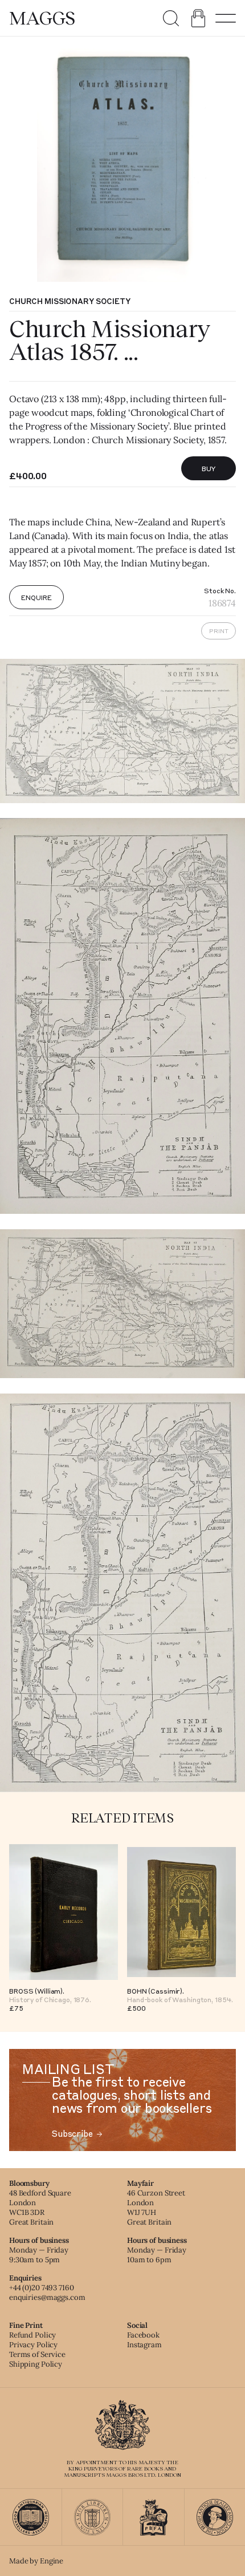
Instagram (144, 2345)
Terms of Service (37, 2354)
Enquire (36, 597)
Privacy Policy (33, 2345)
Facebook (143, 2335)
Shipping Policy (36, 2364)
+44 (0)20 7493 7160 (42, 2288)
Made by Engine (36, 2561)
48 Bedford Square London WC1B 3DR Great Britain (40, 2208)
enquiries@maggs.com (47, 2297)
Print (219, 631)
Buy (209, 468)
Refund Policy (32, 2335)
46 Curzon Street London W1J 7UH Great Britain (156, 2208)
